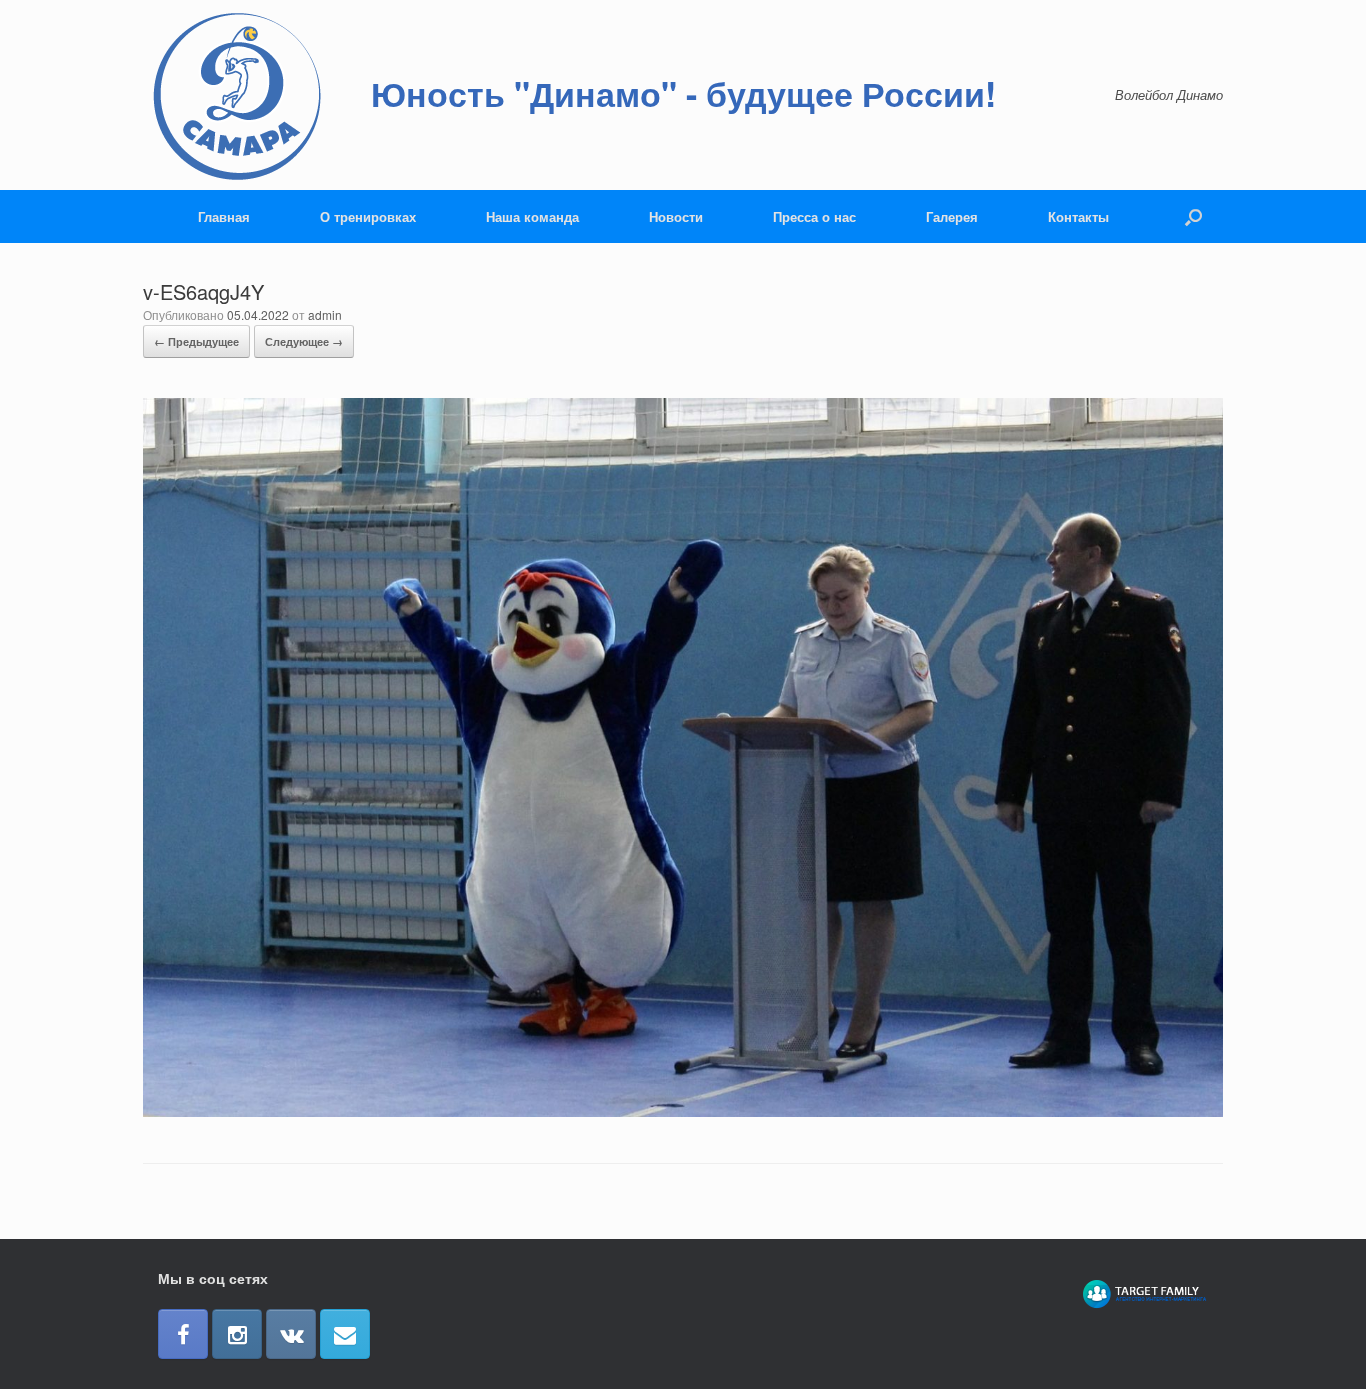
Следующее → (304, 341)
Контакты (1078, 216)
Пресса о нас (814, 216)
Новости (676, 216)
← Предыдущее (196, 341)
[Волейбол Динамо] (238, 95)
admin (325, 314)
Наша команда (532, 216)
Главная (224, 216)
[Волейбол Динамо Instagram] (237, 1334)
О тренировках (368, 216)
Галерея (952, 216)
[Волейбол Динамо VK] (291, 1334)
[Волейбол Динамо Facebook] (183, 1334)
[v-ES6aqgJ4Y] (683, 1111)
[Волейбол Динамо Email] (345, 1334)
